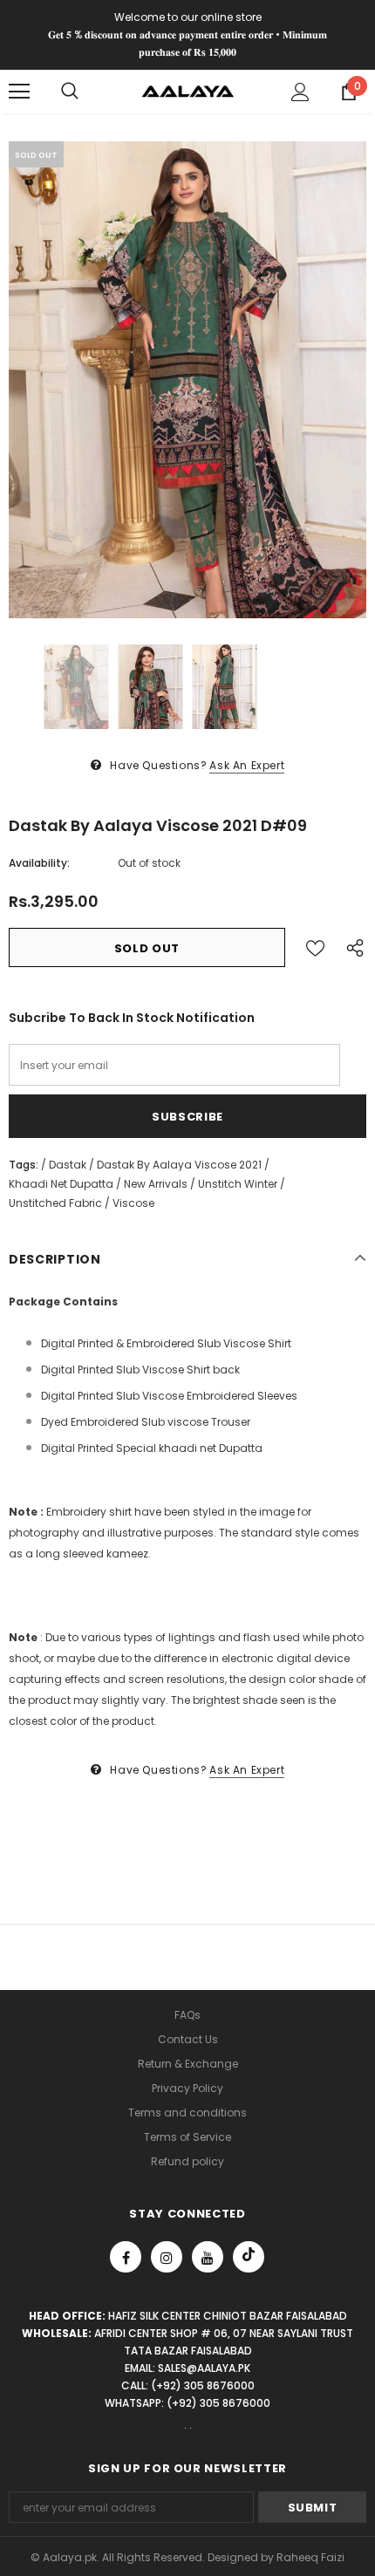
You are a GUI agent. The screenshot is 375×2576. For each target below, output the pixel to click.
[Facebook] (126, 2257)
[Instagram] (167, 2257)
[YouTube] (208, 2257)
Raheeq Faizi (310, 2557)
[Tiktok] (249, 2257)
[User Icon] (300, 92)
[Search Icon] (70, 92)
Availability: (39, 863)
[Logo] (188, 90)
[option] (187, 380)
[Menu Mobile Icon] (19, 92)
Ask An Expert (247, 765)
